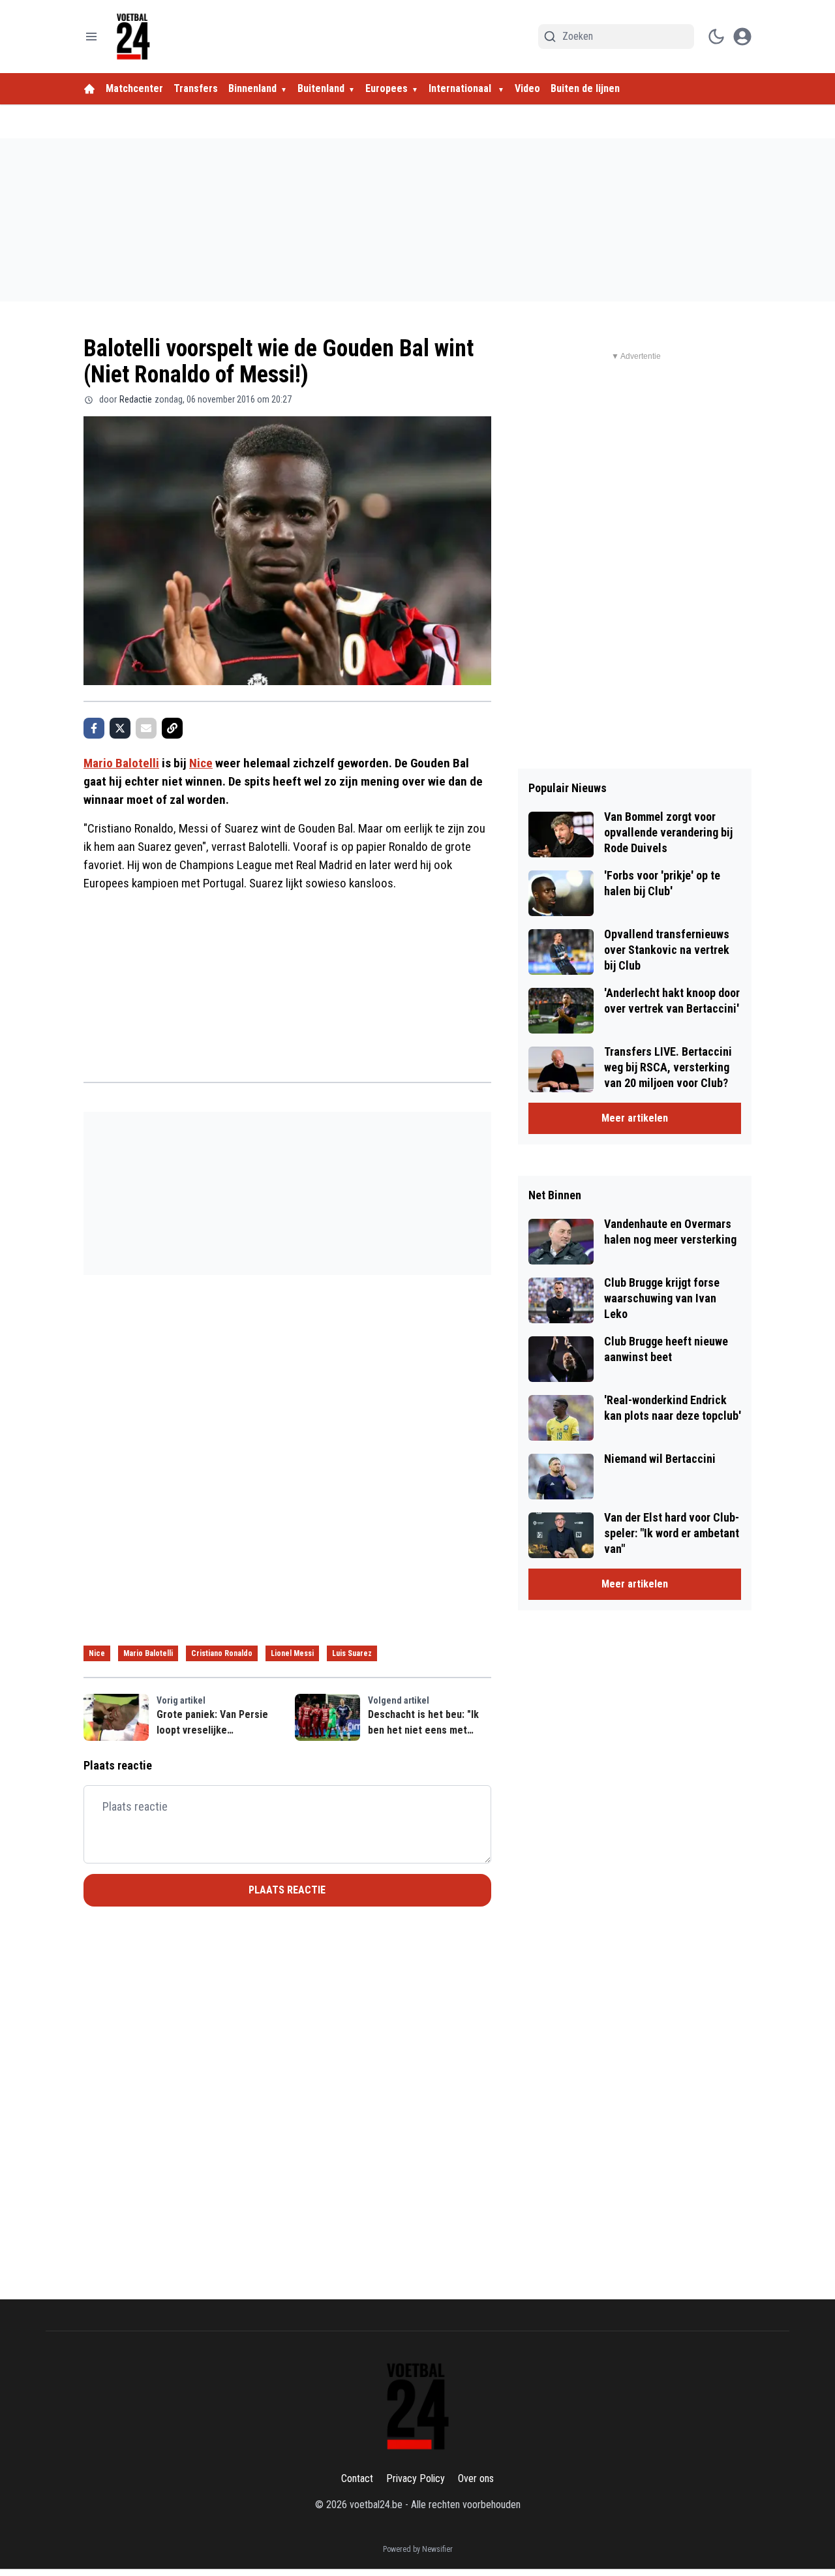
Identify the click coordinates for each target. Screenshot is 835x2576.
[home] (89, 89)
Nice (201, 763)
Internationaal (461, 88)
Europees (387, 88)
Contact (357, 2478)
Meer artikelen (635, 1118)
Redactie (136, 399)
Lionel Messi (292, 1653)
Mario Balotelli (121, 763)
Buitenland (321, 88)
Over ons (476, 2478)
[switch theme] (716, 37)
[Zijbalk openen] (91, 37)
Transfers (196, 88)
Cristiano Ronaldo (222, 1653)
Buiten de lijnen (585, 88)
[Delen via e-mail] (146, 728)
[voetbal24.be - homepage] (133, 37)
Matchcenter (134, 88)
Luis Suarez (352, 1653)
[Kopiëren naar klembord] (172, 728)
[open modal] (742, 37)
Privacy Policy (416, 2478)
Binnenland (252, 88)
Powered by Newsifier (418, 2549)
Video (527, 88)
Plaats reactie (287, 1890)
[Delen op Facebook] (94, 728)
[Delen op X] (120, 728)
